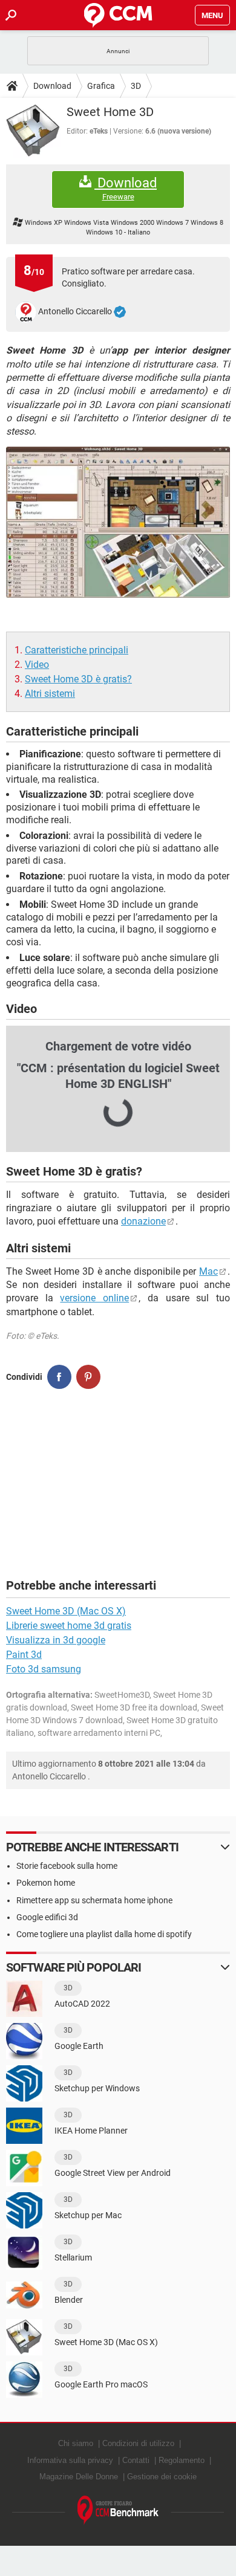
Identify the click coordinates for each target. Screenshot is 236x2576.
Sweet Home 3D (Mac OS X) (66, 1611)
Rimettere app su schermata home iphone (94, 1900)
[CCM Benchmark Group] (118, 2510)
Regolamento (182, 2460)
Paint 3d (24, 1655)
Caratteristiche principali (77, 650)
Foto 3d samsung (44, 1669)
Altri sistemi (50, 694)
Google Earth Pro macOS (101, 2384)
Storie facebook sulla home (67, 1866)
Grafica (101, 86)
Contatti (136, 2460)
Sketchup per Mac (88, 2215)
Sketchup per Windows (97, 2088)
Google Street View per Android (113, 2173)
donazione (143, 1221)
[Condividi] (59, 1377)
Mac (208, 1271)
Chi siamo (76, 2443)
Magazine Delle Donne (79, 2477)
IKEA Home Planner (91, 2131)
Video (37, 665)
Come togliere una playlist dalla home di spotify (104, 1934)
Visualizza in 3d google (56, 1640)
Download (52, 86)
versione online (94, 1298)
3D (136, 86)
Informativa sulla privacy (70, 2460)
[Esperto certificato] (120, 312)
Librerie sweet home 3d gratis (69, 1626)
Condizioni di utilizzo (138, 2443)
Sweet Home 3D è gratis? (78, 679)
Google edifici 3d (47, 1917)
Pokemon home (46, 1883)
